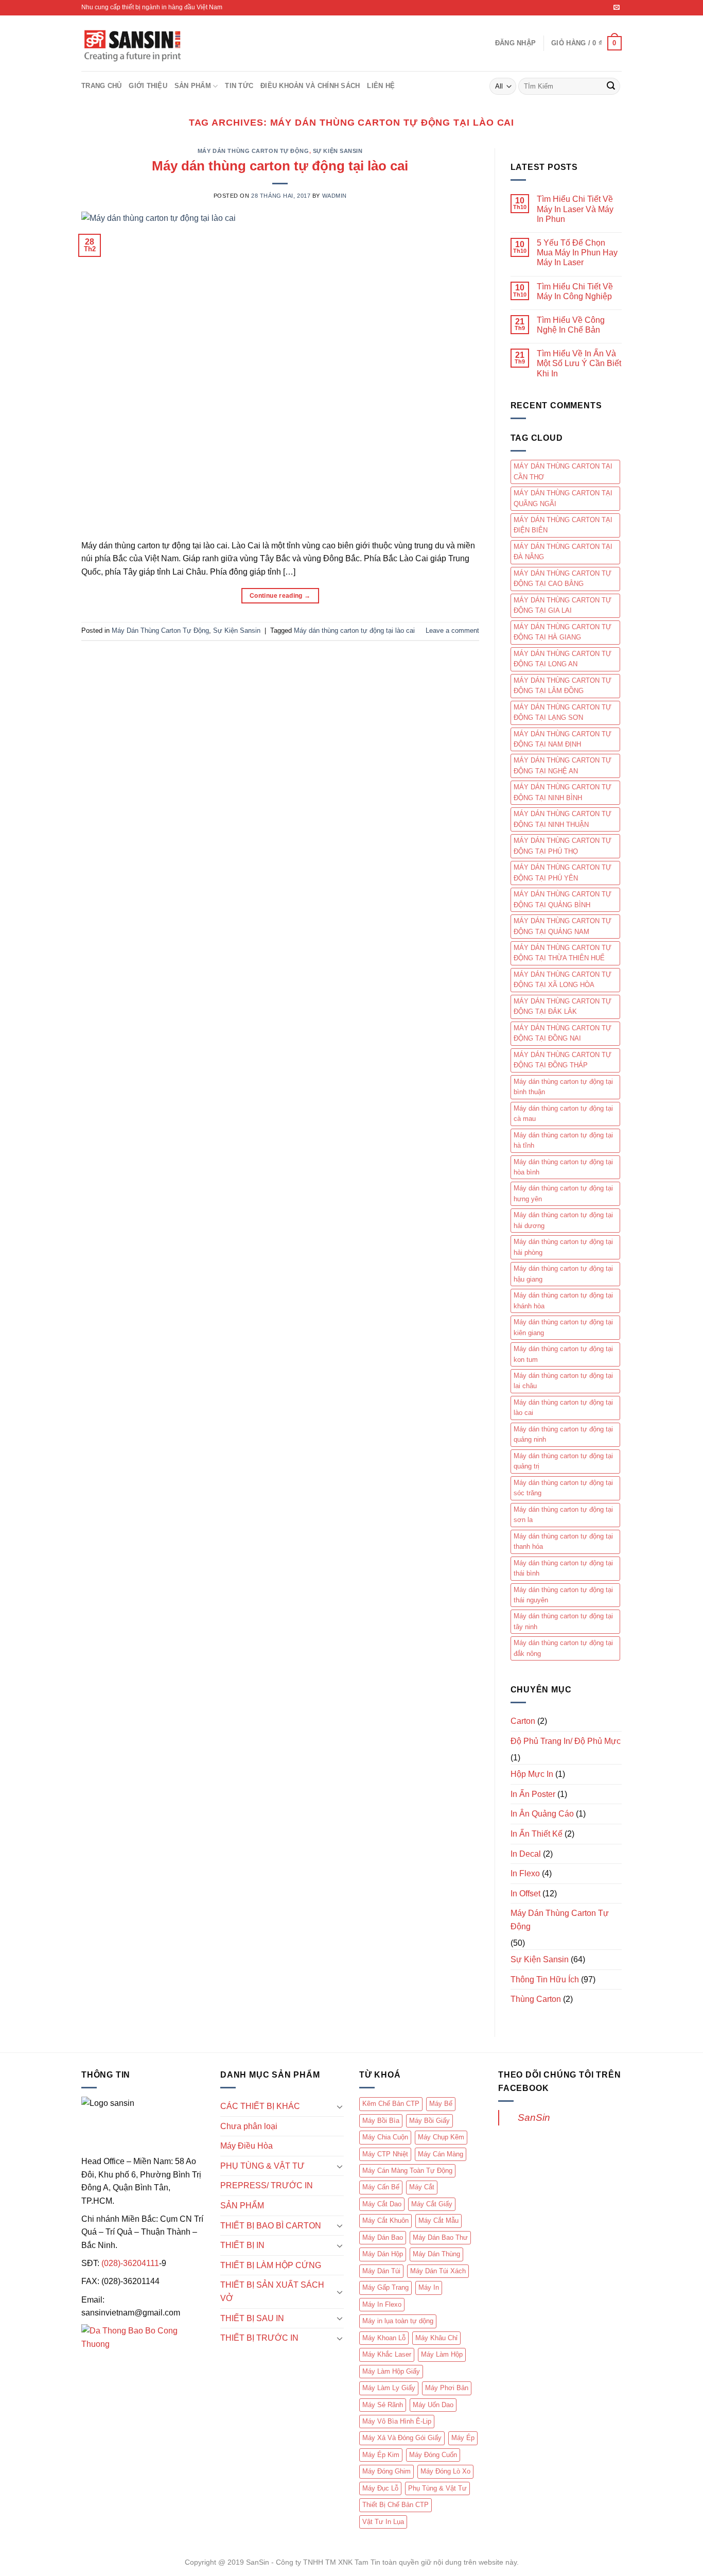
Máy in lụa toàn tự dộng (398, 2321)
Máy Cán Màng (441, 2154)
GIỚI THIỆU (148, 86)
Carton (523, 1721)
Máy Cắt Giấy (432, 2204)
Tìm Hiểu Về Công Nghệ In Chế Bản (571, 325)
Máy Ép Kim (381, 2455)
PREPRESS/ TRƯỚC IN (267, 2185)
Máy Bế (441, 2104)
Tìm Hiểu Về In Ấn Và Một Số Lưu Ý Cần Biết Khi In (579, 363)
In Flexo (525, 1873)
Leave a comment (452, 630)
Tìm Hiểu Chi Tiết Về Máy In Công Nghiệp (575, 291)
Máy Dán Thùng (436, 2254)
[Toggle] (340, 2106)
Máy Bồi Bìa (381, 2121)
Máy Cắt (422, 2187)
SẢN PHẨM (193, 86)
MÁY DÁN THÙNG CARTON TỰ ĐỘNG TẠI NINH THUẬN (563, 819)
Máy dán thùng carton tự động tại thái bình (563, 1568)
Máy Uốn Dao (433, 2405)
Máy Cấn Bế (381, 2187)
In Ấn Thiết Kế (537, 1834)
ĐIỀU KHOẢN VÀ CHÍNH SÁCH (310, 86)
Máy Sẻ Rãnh (383, 2405)
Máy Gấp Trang (385, 2287)
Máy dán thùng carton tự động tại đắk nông (563, 1648)
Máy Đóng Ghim (386, 2471)
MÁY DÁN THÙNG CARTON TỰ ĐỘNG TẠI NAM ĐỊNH (563, 739)
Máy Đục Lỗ (380, 2488)
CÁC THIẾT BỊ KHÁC (260, 2106)
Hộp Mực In (532, 1774)
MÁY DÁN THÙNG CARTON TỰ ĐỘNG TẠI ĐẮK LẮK (563, 1006)
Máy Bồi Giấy (429, 2121)
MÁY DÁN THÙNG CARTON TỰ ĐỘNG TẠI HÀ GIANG (563, 632)
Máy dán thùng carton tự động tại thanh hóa (563, 1541)
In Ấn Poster (533, 1794)
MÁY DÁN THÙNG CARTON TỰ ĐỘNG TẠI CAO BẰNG (563, 578)
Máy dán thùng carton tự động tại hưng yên (563, 1193)
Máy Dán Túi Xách (438, 2271)
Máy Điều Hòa (247, 2146)
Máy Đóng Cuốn (433, 2455)
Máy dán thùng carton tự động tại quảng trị (563, 1461)
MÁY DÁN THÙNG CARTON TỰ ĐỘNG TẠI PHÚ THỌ (563, 846)
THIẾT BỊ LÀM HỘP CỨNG (271, 2265)
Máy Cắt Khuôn (385, 2220)
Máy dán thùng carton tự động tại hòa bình (563, 1167)
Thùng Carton (536, 1999)
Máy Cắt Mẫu (438, 2220)
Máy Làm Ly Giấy (389, 2388)
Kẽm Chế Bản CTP (391, 2104)
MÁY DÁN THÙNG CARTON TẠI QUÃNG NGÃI (563, 498)
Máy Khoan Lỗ (384, 2338)
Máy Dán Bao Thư (440, 2237)
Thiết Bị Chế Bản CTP (396, 2505)
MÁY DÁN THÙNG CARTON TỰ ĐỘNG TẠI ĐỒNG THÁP (563, 1060)
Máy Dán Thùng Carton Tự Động (253, 151)
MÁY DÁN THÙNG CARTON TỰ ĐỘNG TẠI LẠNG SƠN (563, 712)
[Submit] (611, 87)
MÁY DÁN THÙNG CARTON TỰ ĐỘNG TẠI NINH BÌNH (563, 792)
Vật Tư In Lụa (383, 2522)
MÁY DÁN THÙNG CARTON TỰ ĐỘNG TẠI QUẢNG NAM (563, 926)
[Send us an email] (617, 8)
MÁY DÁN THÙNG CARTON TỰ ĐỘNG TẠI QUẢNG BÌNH (563, 899)
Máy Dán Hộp (383, 2254)
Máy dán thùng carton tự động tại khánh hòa (563, 1300)
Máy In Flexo (382, 2304)
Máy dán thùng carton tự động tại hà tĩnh (563, 1140)
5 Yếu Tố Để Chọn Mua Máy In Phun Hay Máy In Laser (577, 253)
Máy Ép (463, 2438)
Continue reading (280, 596)
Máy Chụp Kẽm (441, 2137)
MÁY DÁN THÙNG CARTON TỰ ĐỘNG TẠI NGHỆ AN (563, 765)
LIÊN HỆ (381, 86)
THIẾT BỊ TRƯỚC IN (259, 2338)
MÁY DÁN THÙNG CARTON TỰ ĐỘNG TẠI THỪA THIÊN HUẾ (563, 953)
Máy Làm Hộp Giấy (391, 2371)
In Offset (525, 1894)
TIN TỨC (239, 86)
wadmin (335, 196)
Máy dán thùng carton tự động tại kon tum (563, 1354)
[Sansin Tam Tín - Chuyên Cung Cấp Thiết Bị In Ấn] (133, 44)
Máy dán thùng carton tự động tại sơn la (563, 1515)
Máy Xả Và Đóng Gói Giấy (402, 2438)
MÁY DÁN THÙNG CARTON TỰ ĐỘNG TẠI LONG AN (563, 659)
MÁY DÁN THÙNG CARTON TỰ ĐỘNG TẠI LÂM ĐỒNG (563, 686)
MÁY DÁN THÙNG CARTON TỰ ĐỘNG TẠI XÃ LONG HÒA (563, 980)
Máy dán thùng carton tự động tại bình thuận (563, 1087)
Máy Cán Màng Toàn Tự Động (407, 2171)
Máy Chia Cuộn (385, 2137)
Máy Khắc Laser (387, 2354)
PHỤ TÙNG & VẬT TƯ (262, 2166)
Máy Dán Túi (381, 2271)
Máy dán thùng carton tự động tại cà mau (563, 1113)
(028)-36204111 (130, 2263)
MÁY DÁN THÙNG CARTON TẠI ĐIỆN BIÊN (563, 525)
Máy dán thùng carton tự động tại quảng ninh (563, 1434)
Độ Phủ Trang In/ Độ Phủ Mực (566, 1741)
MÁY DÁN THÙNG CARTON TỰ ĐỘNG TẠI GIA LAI (563, 605)
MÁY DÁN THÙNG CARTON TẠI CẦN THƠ (563, 471)
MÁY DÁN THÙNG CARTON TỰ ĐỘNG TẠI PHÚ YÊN (563, 872)
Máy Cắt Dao (382, 2204)
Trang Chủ (101, 86)
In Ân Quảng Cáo (542, 1814)
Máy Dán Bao (383, 2237)
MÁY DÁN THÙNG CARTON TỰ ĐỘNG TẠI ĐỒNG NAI (563, 1033)
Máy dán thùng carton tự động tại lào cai (280, 166)
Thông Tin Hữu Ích (545, 1979)
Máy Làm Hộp (442, 2354)
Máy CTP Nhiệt (385, 2154)
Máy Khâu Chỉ (436, 2338)
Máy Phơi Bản (447, 2388)
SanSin (534, 2117)
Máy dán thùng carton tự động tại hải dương (563, 1220)
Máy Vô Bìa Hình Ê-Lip (397, 2421)
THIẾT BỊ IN (242, 2245)
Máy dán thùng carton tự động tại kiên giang (563, 1327)
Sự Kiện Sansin (338, 151)
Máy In (429, 2287)
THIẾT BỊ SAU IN (252, 2318)
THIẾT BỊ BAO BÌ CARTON (271, 2226)
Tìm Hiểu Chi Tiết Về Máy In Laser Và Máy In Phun (575, 209)
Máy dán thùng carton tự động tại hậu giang (563, 1274)
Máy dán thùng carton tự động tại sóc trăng (563, 1488)
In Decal (526, 1854)
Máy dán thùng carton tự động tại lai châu (563, 1381)
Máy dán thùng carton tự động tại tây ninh (563, 1621)
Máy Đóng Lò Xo (445, 2471)
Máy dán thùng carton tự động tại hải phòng (563, 1247)
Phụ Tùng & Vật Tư (437, 2488)
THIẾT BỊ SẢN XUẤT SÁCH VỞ (272, 2292)
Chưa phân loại (249, 2126)
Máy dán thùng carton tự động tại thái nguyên (563, 1595)
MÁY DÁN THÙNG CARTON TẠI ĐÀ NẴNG (563, 552)
